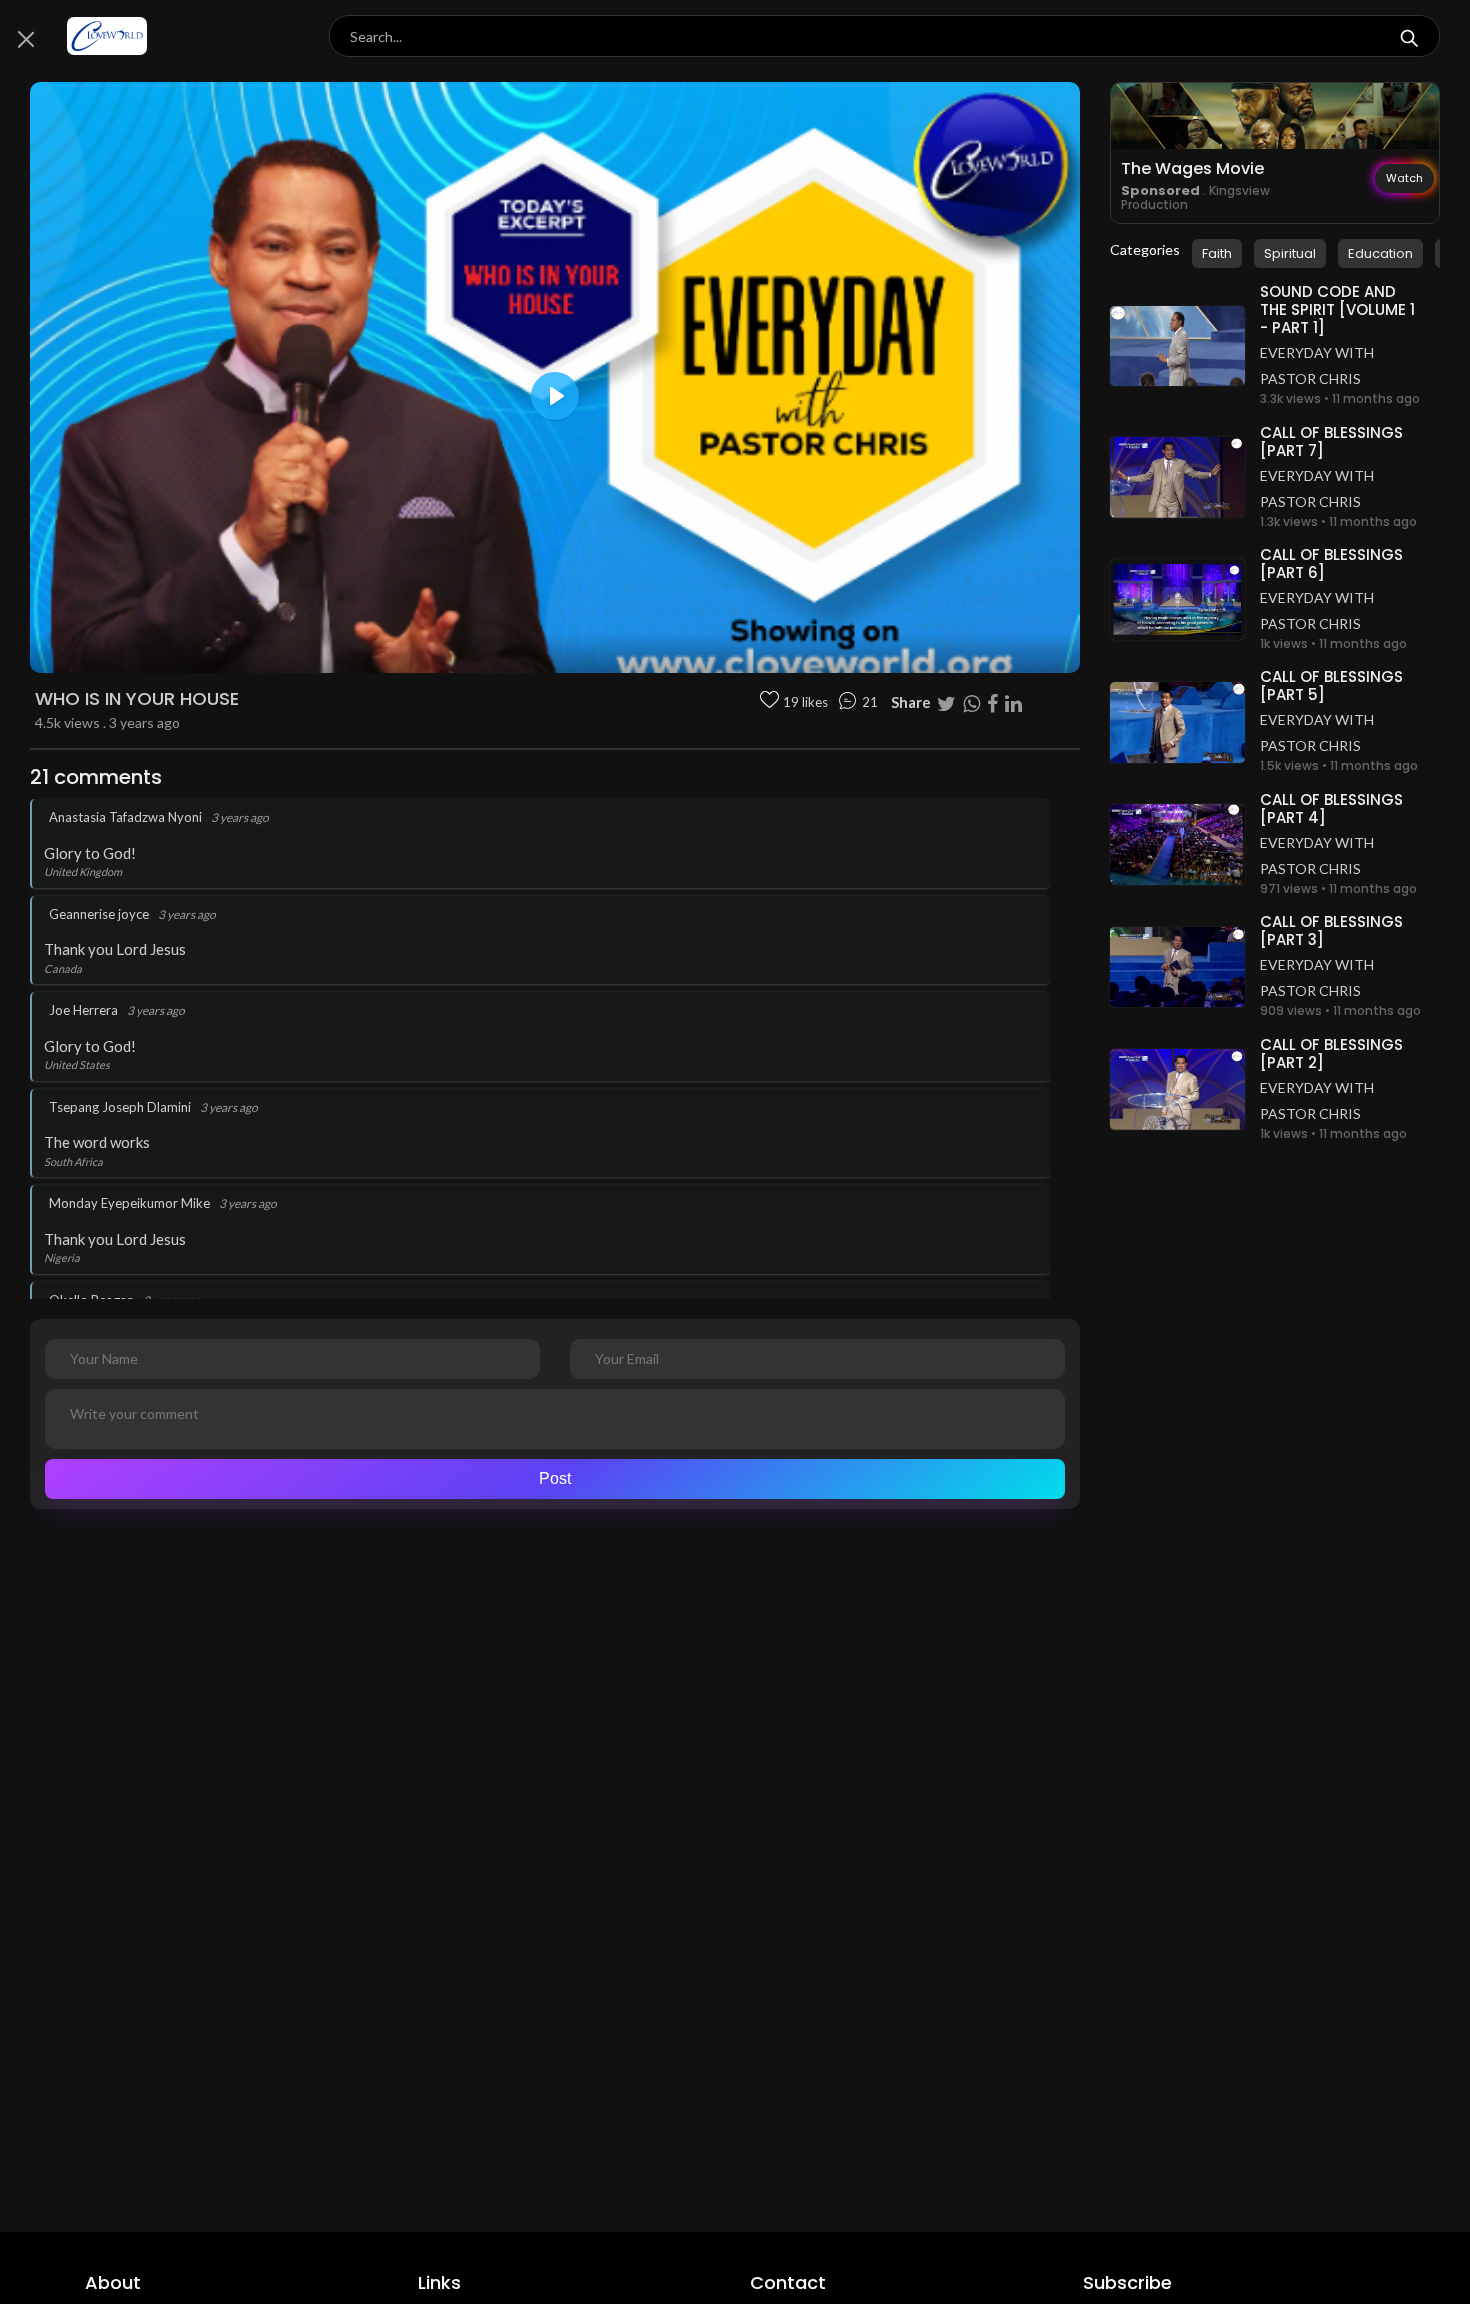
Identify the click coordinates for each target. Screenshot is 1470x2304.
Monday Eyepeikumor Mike (129, 1203)
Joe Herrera (83, 1010)
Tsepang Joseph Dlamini (120, 1107)
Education (1380, 253)
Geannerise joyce (99, 914)
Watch (1404, 178)
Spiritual (1290, 253)
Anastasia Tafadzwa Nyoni (125, 817)
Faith (1217, 253)
